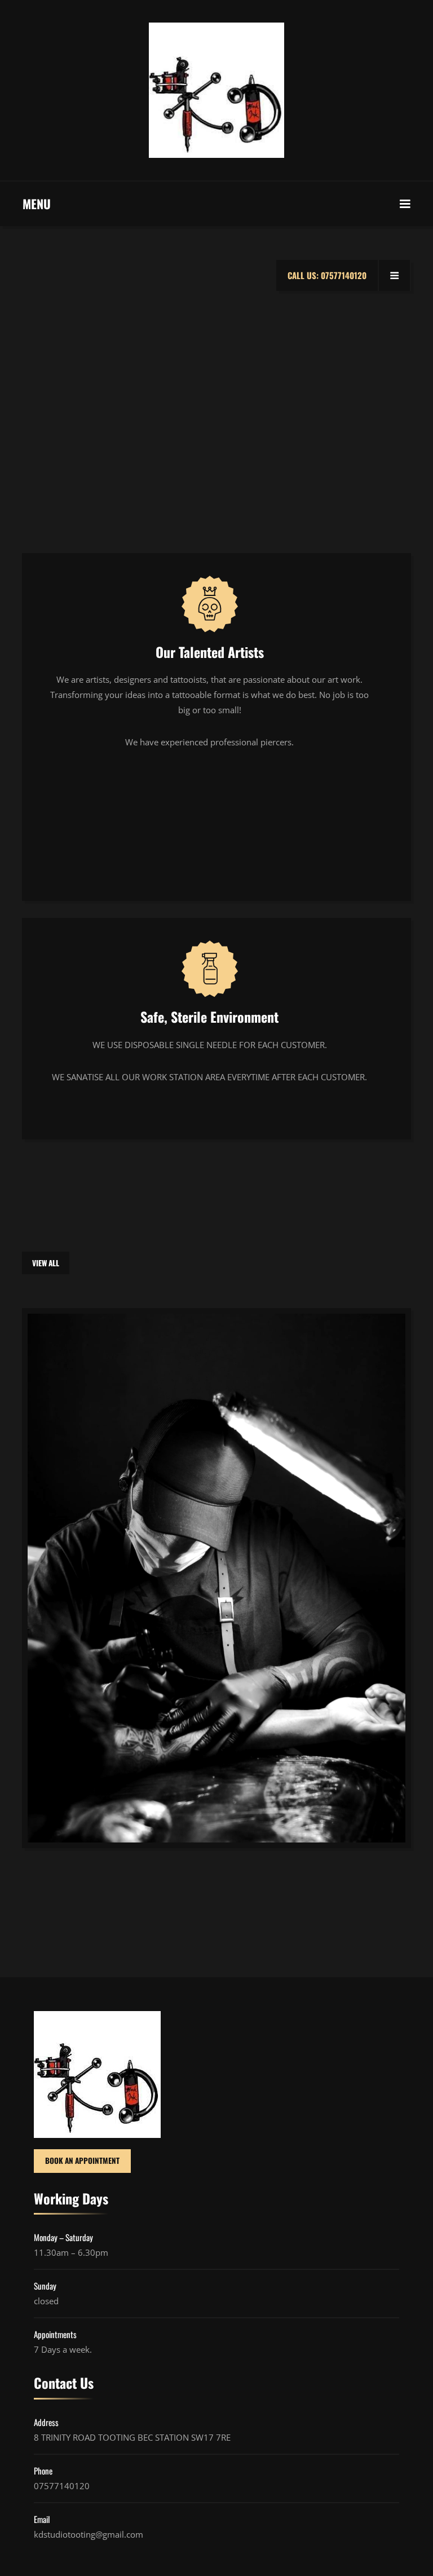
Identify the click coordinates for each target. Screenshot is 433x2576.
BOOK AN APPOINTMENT (82, 2160)
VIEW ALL (46, 1263)
